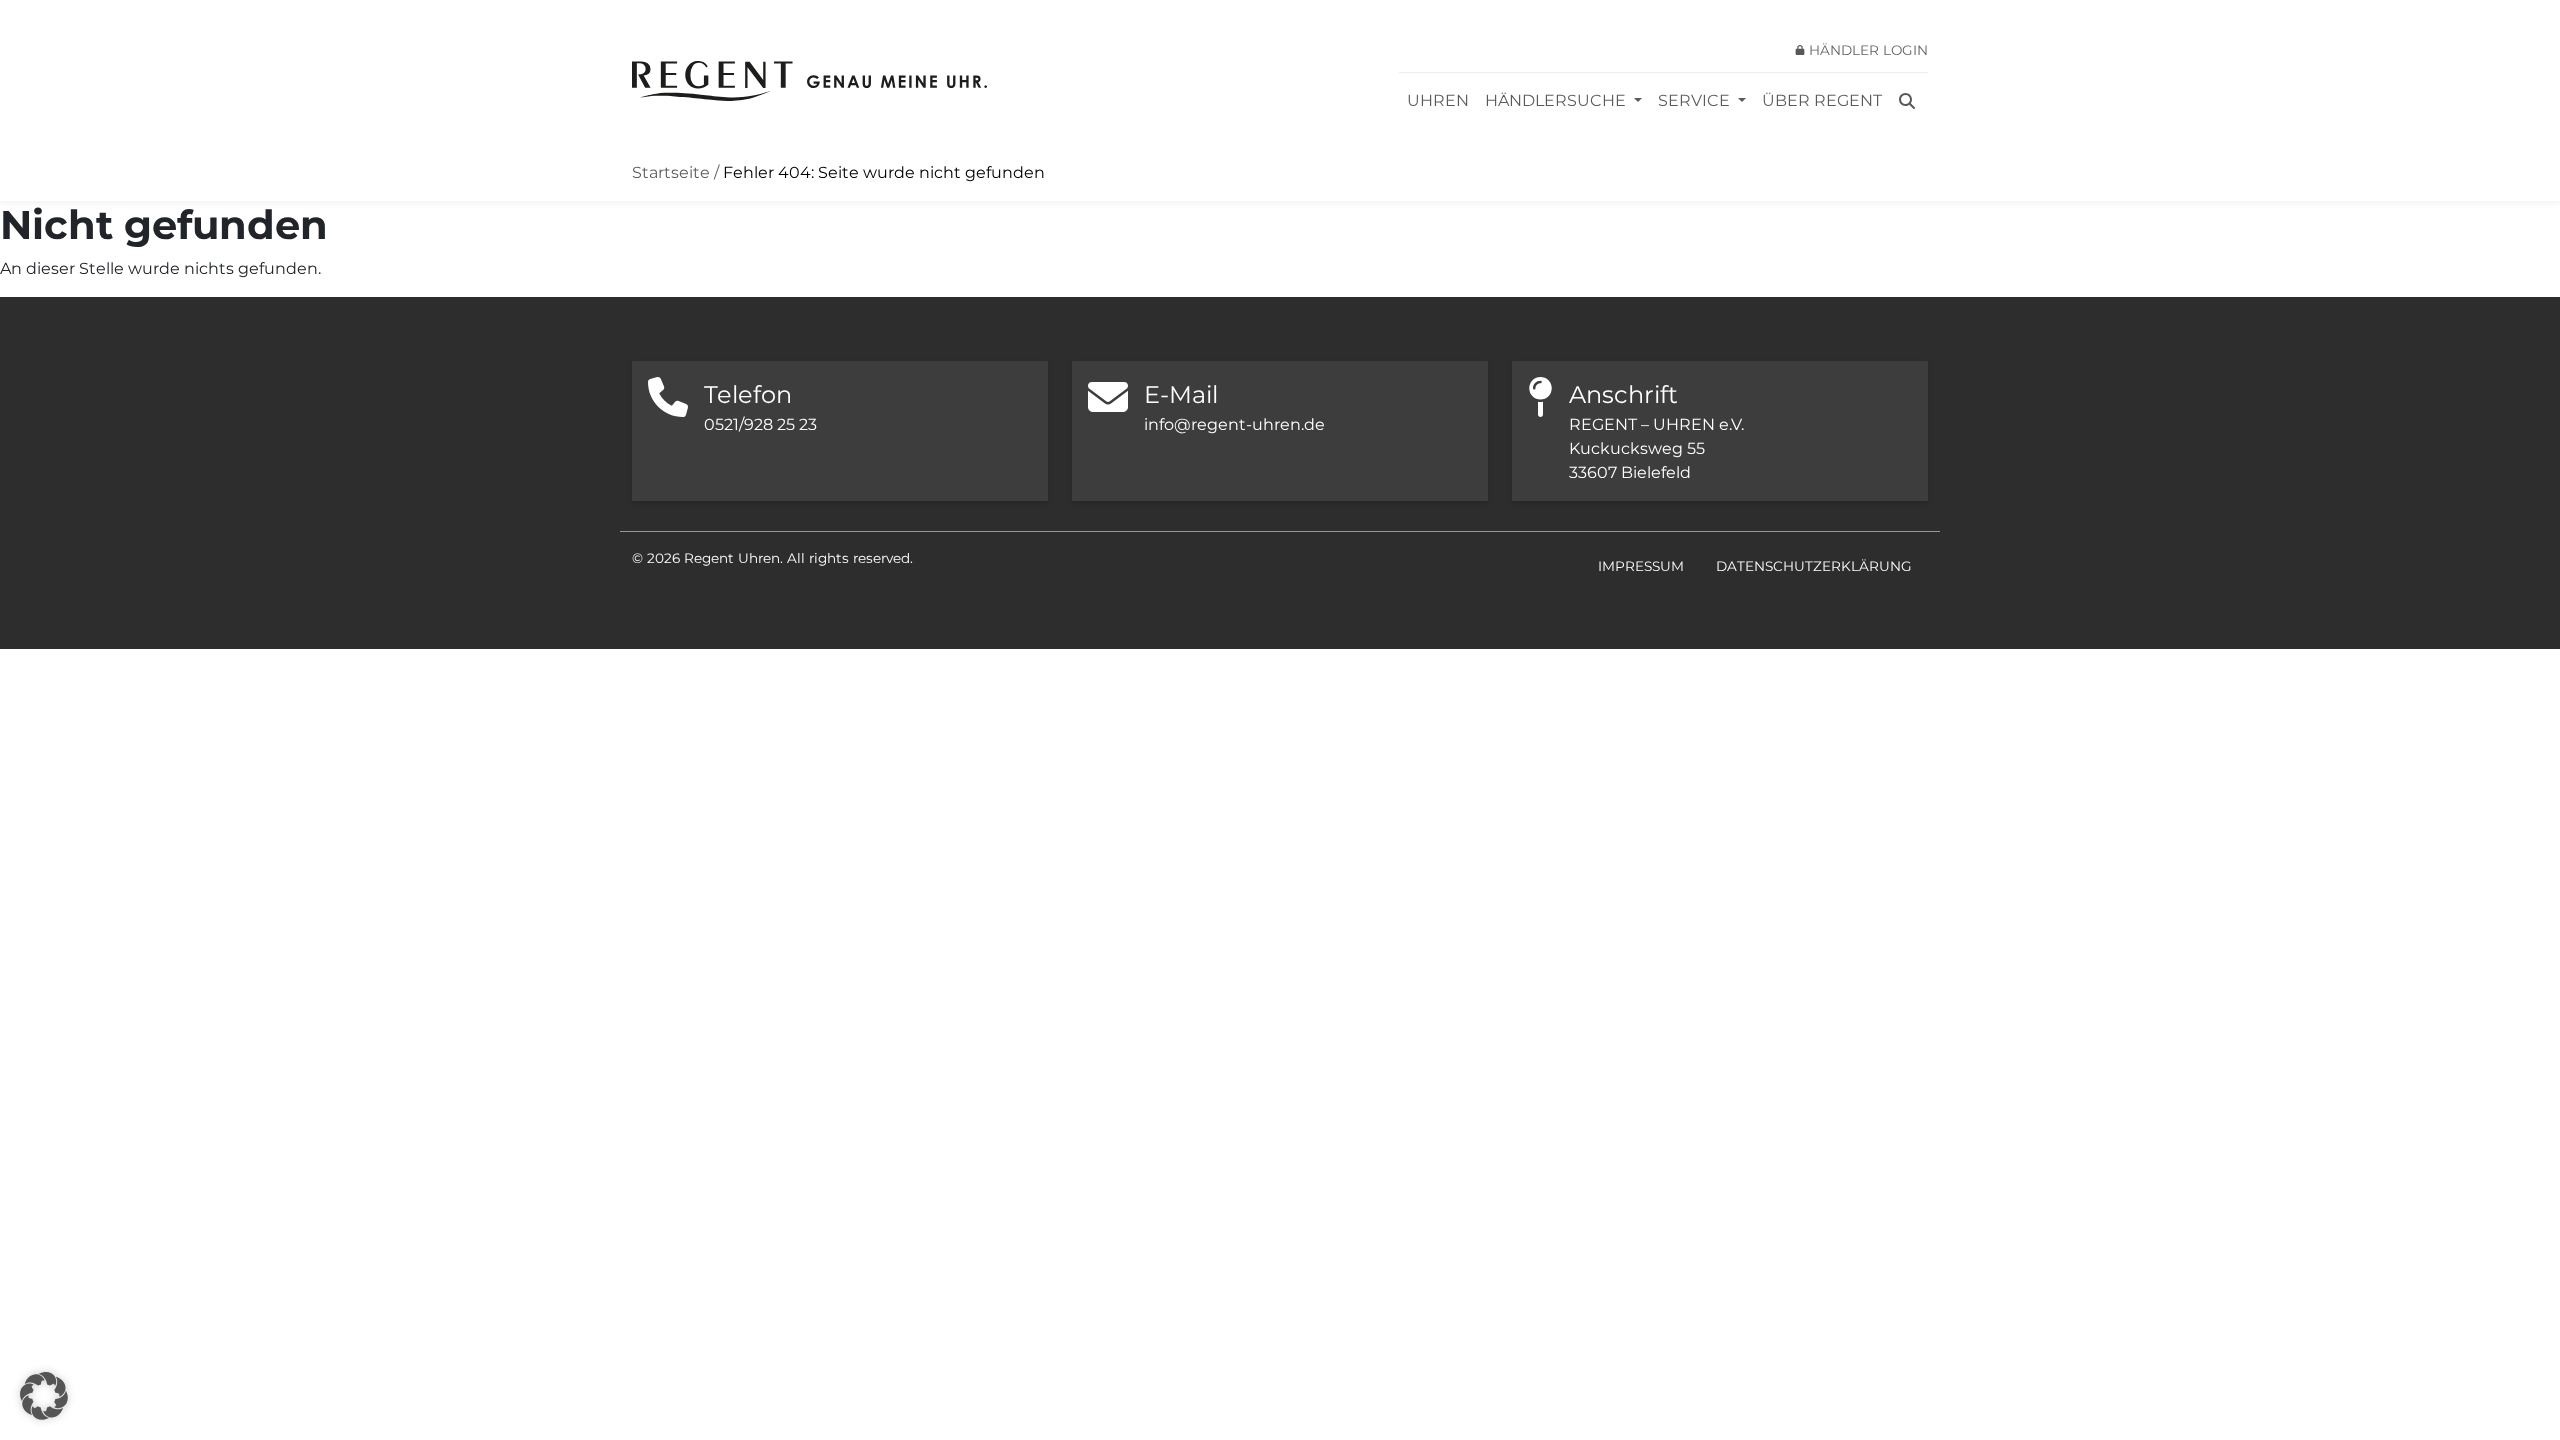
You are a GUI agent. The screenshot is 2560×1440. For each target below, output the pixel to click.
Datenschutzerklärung (1814, 566)
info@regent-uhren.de (1234, 424)
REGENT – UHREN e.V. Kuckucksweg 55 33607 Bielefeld (1656, 448)
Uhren (1438, 100)
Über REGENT (1822, 100)
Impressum (1641, 566)
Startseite (671, 172)
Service (1696, 100)
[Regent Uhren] (809, 81)
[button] (44, 1396)
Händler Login (1868, 50)
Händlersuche (1557, 100)
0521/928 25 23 (760, 424)
